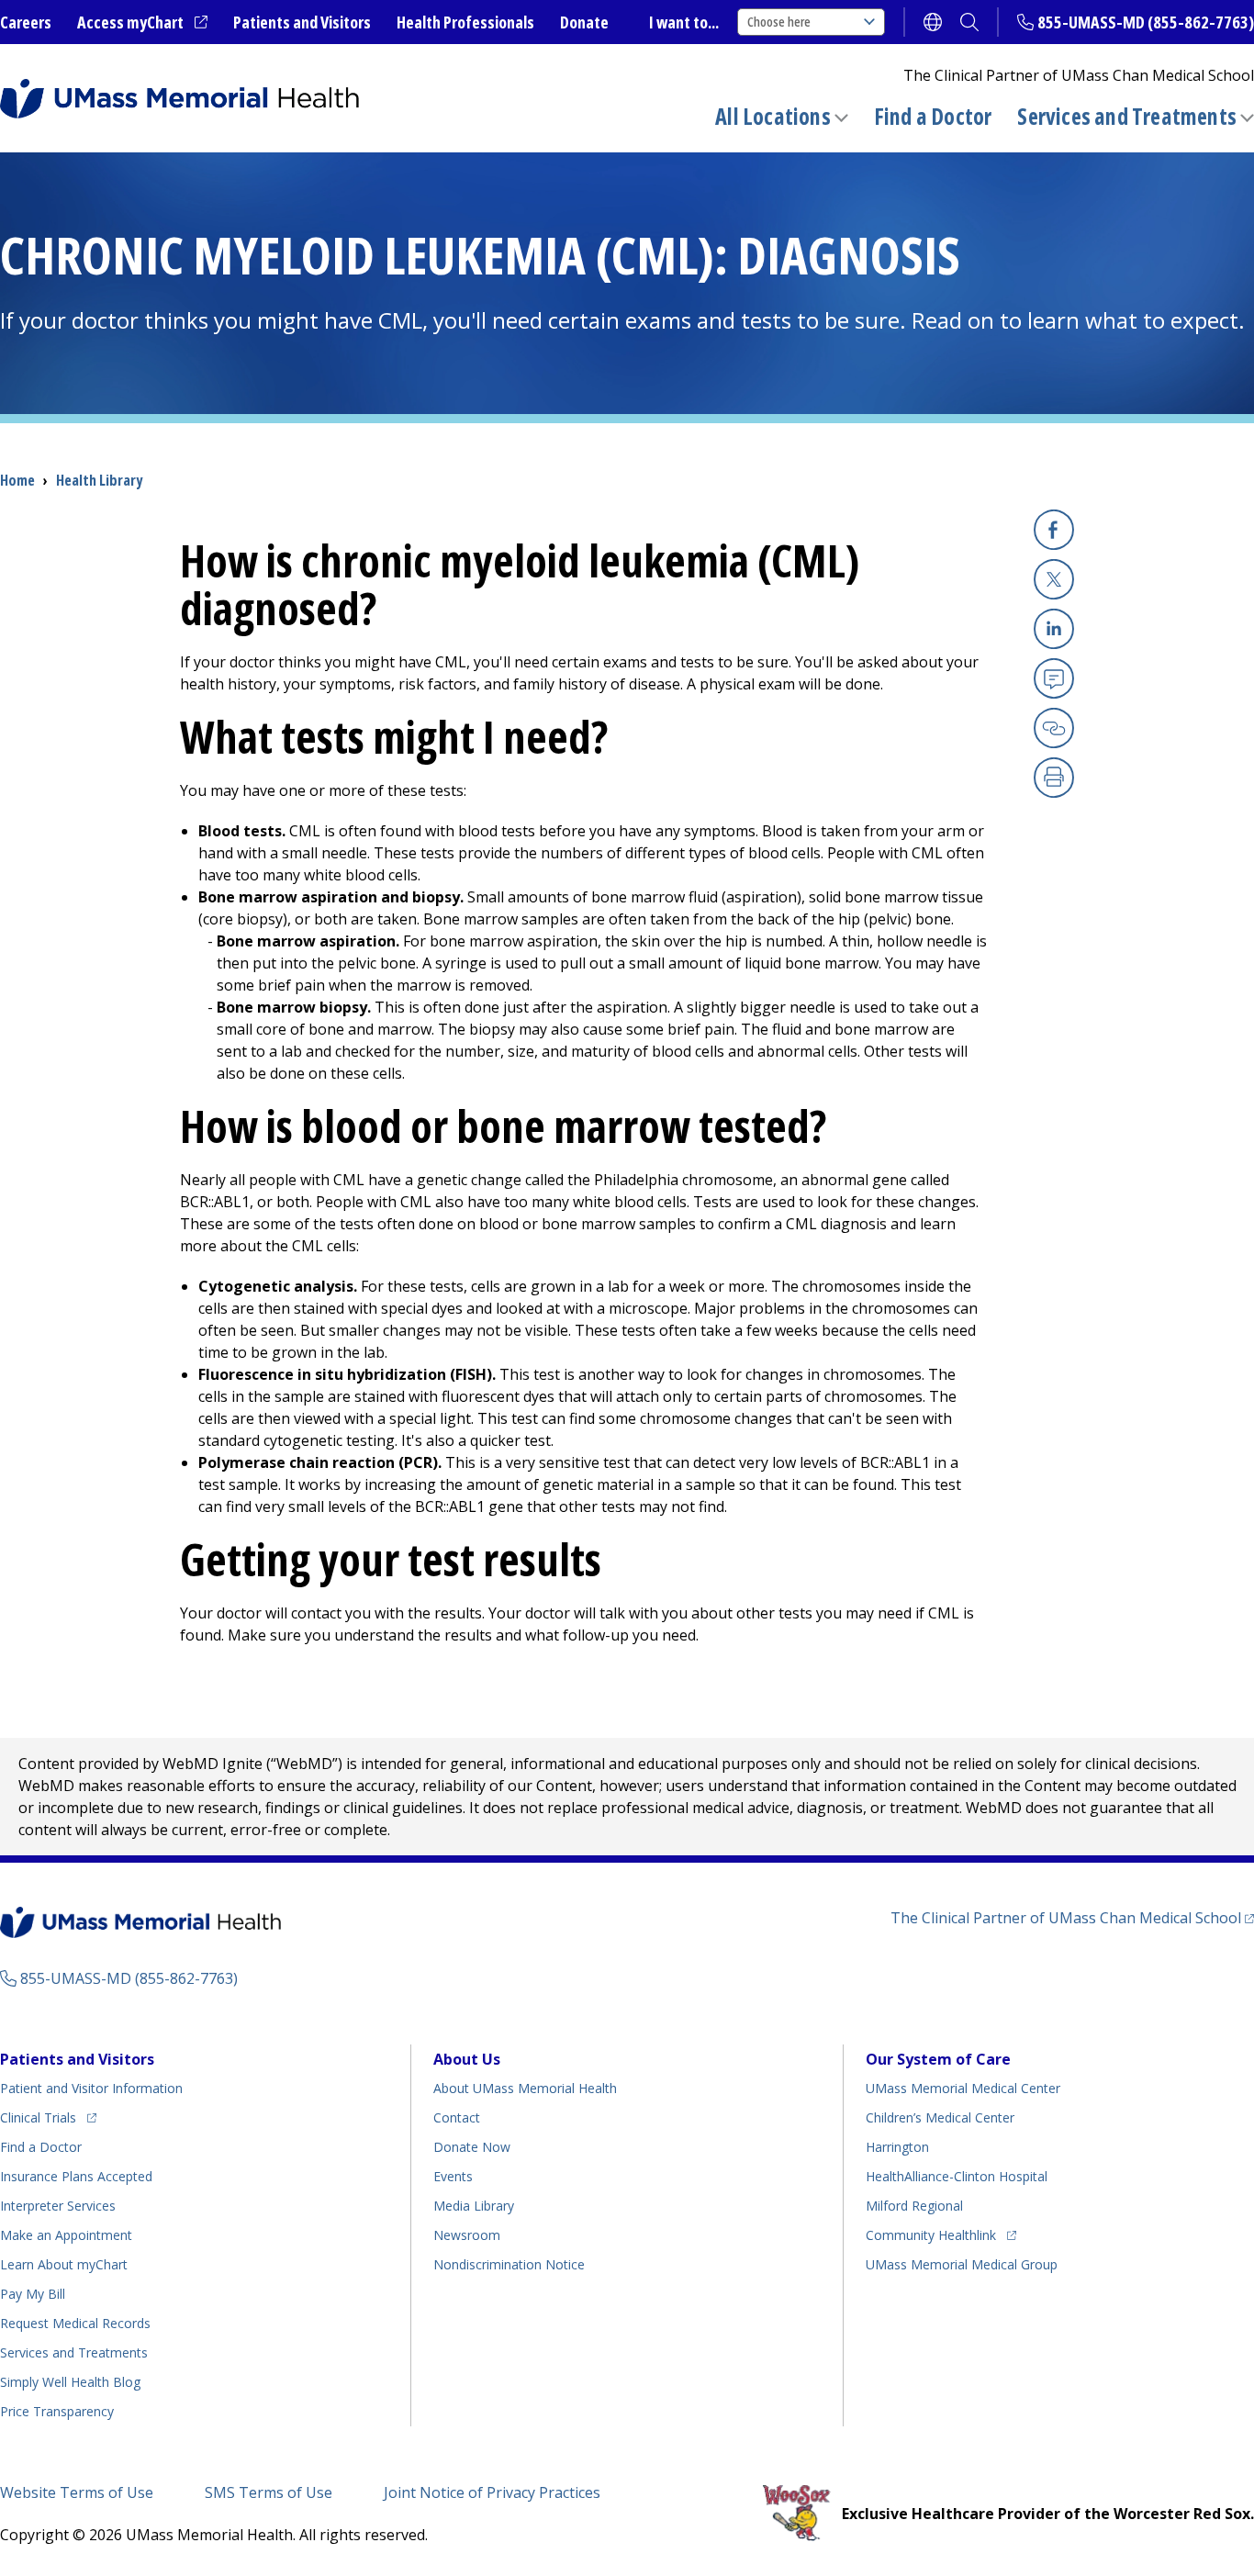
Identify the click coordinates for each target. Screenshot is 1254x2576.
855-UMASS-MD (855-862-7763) (1146, 22)
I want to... (684, 22)
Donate (584, 22)
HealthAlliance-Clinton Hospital (957, 2176)
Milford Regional (914, 2206)
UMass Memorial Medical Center (963, 2088)
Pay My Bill (33, 2294)
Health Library (99, 480)
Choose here (779, 22)
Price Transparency (57, 2411)
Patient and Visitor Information (91, 2088)
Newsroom (467, 2235)
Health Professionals (465, 22)
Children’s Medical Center (940, 2117)
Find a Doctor (933, 117)
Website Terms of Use (77, 2492)
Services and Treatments (1127, 116)
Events (453, 2176)
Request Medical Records (75, 2323)
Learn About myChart (64, 2264)
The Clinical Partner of (1072, 1917)
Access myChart (142, 23)
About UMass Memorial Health (525, 2088)
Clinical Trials (48, 2117)
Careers (26, 22)
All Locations (773, 116)
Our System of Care (938, 2059)
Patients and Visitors (302, 22)
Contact (457, 2117)
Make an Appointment (66, 2235)
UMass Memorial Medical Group (962, 2264)
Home (17, 480)
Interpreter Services (58, 2206)
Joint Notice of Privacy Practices (492, 2492)
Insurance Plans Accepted (76, 2176)
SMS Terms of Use (269, 2492)
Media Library (474, 2206)
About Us (467, 2059)
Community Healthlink (931, 2234)
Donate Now (472, 2147)
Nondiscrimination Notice (509, 2264)
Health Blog (70, 2382)
